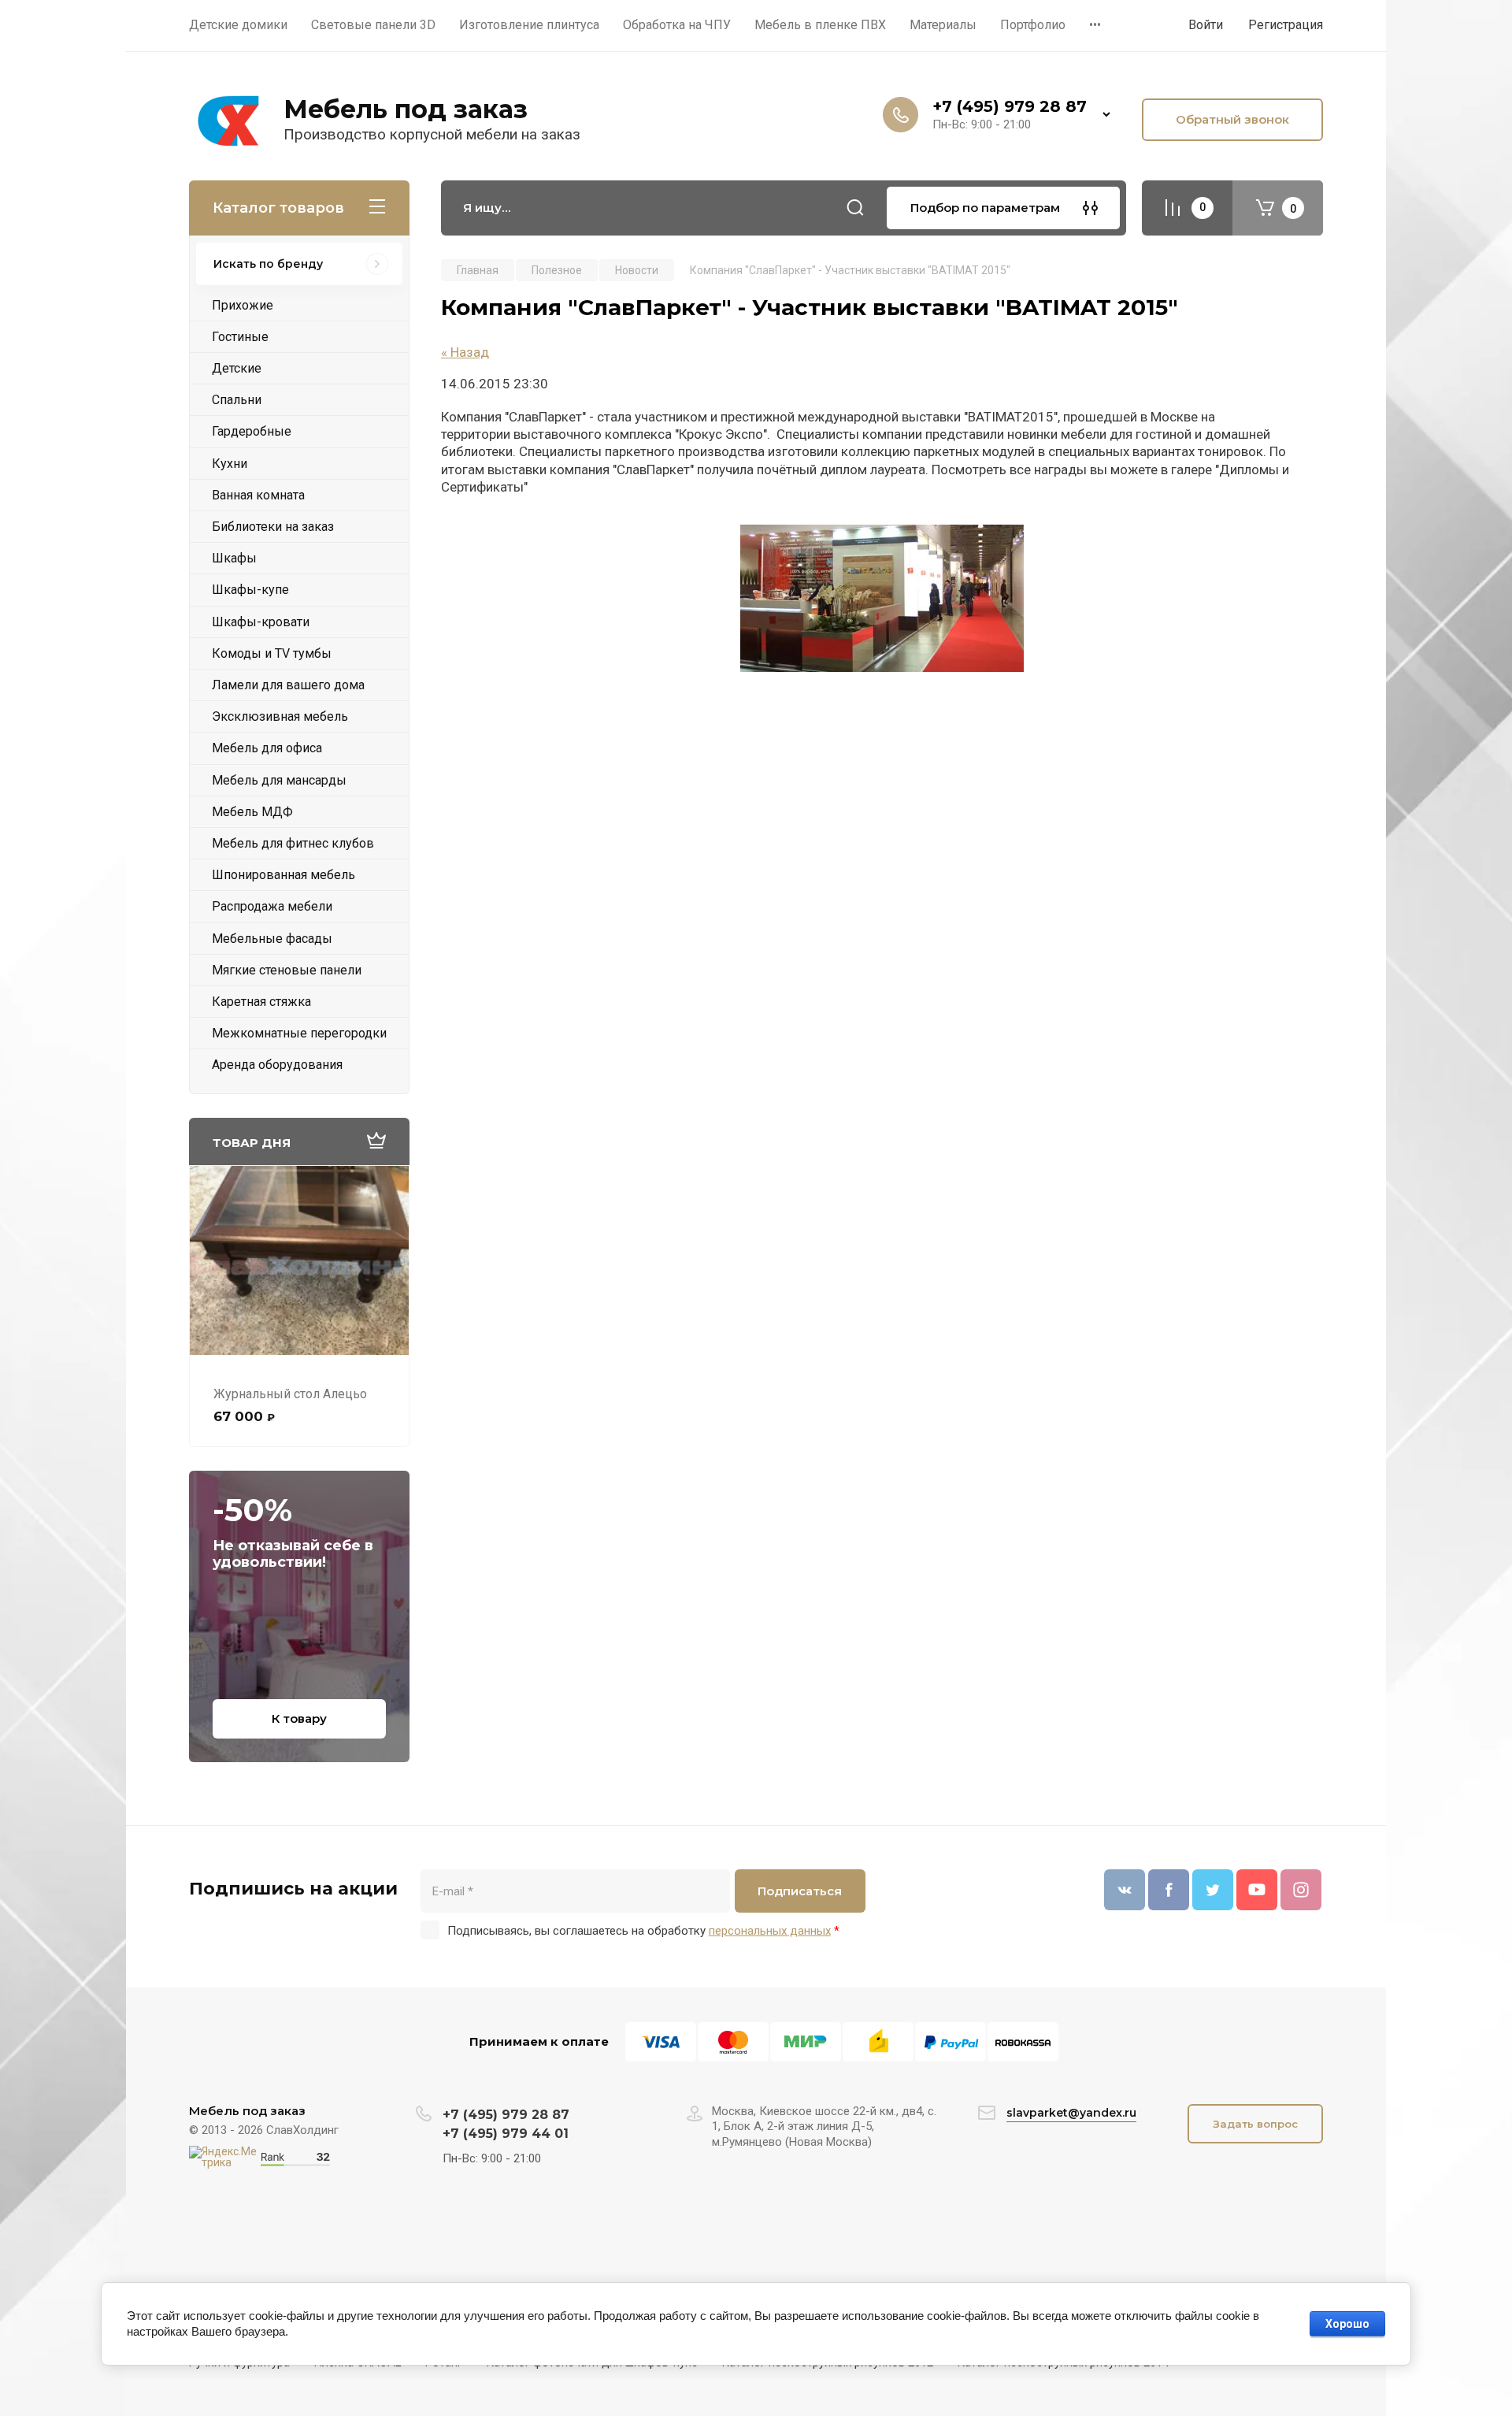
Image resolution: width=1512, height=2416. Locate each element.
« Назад (465, 352)
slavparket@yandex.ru (1071, 2113)
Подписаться (800, 1891)
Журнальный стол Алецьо (290, 1394)
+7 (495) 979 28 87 (1010, 106)
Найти (855, 208)
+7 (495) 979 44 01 (506, 2134)
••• (1095, 25)
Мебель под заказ (406, 109)
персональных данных (770, 1931)
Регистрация (1286, 25)
